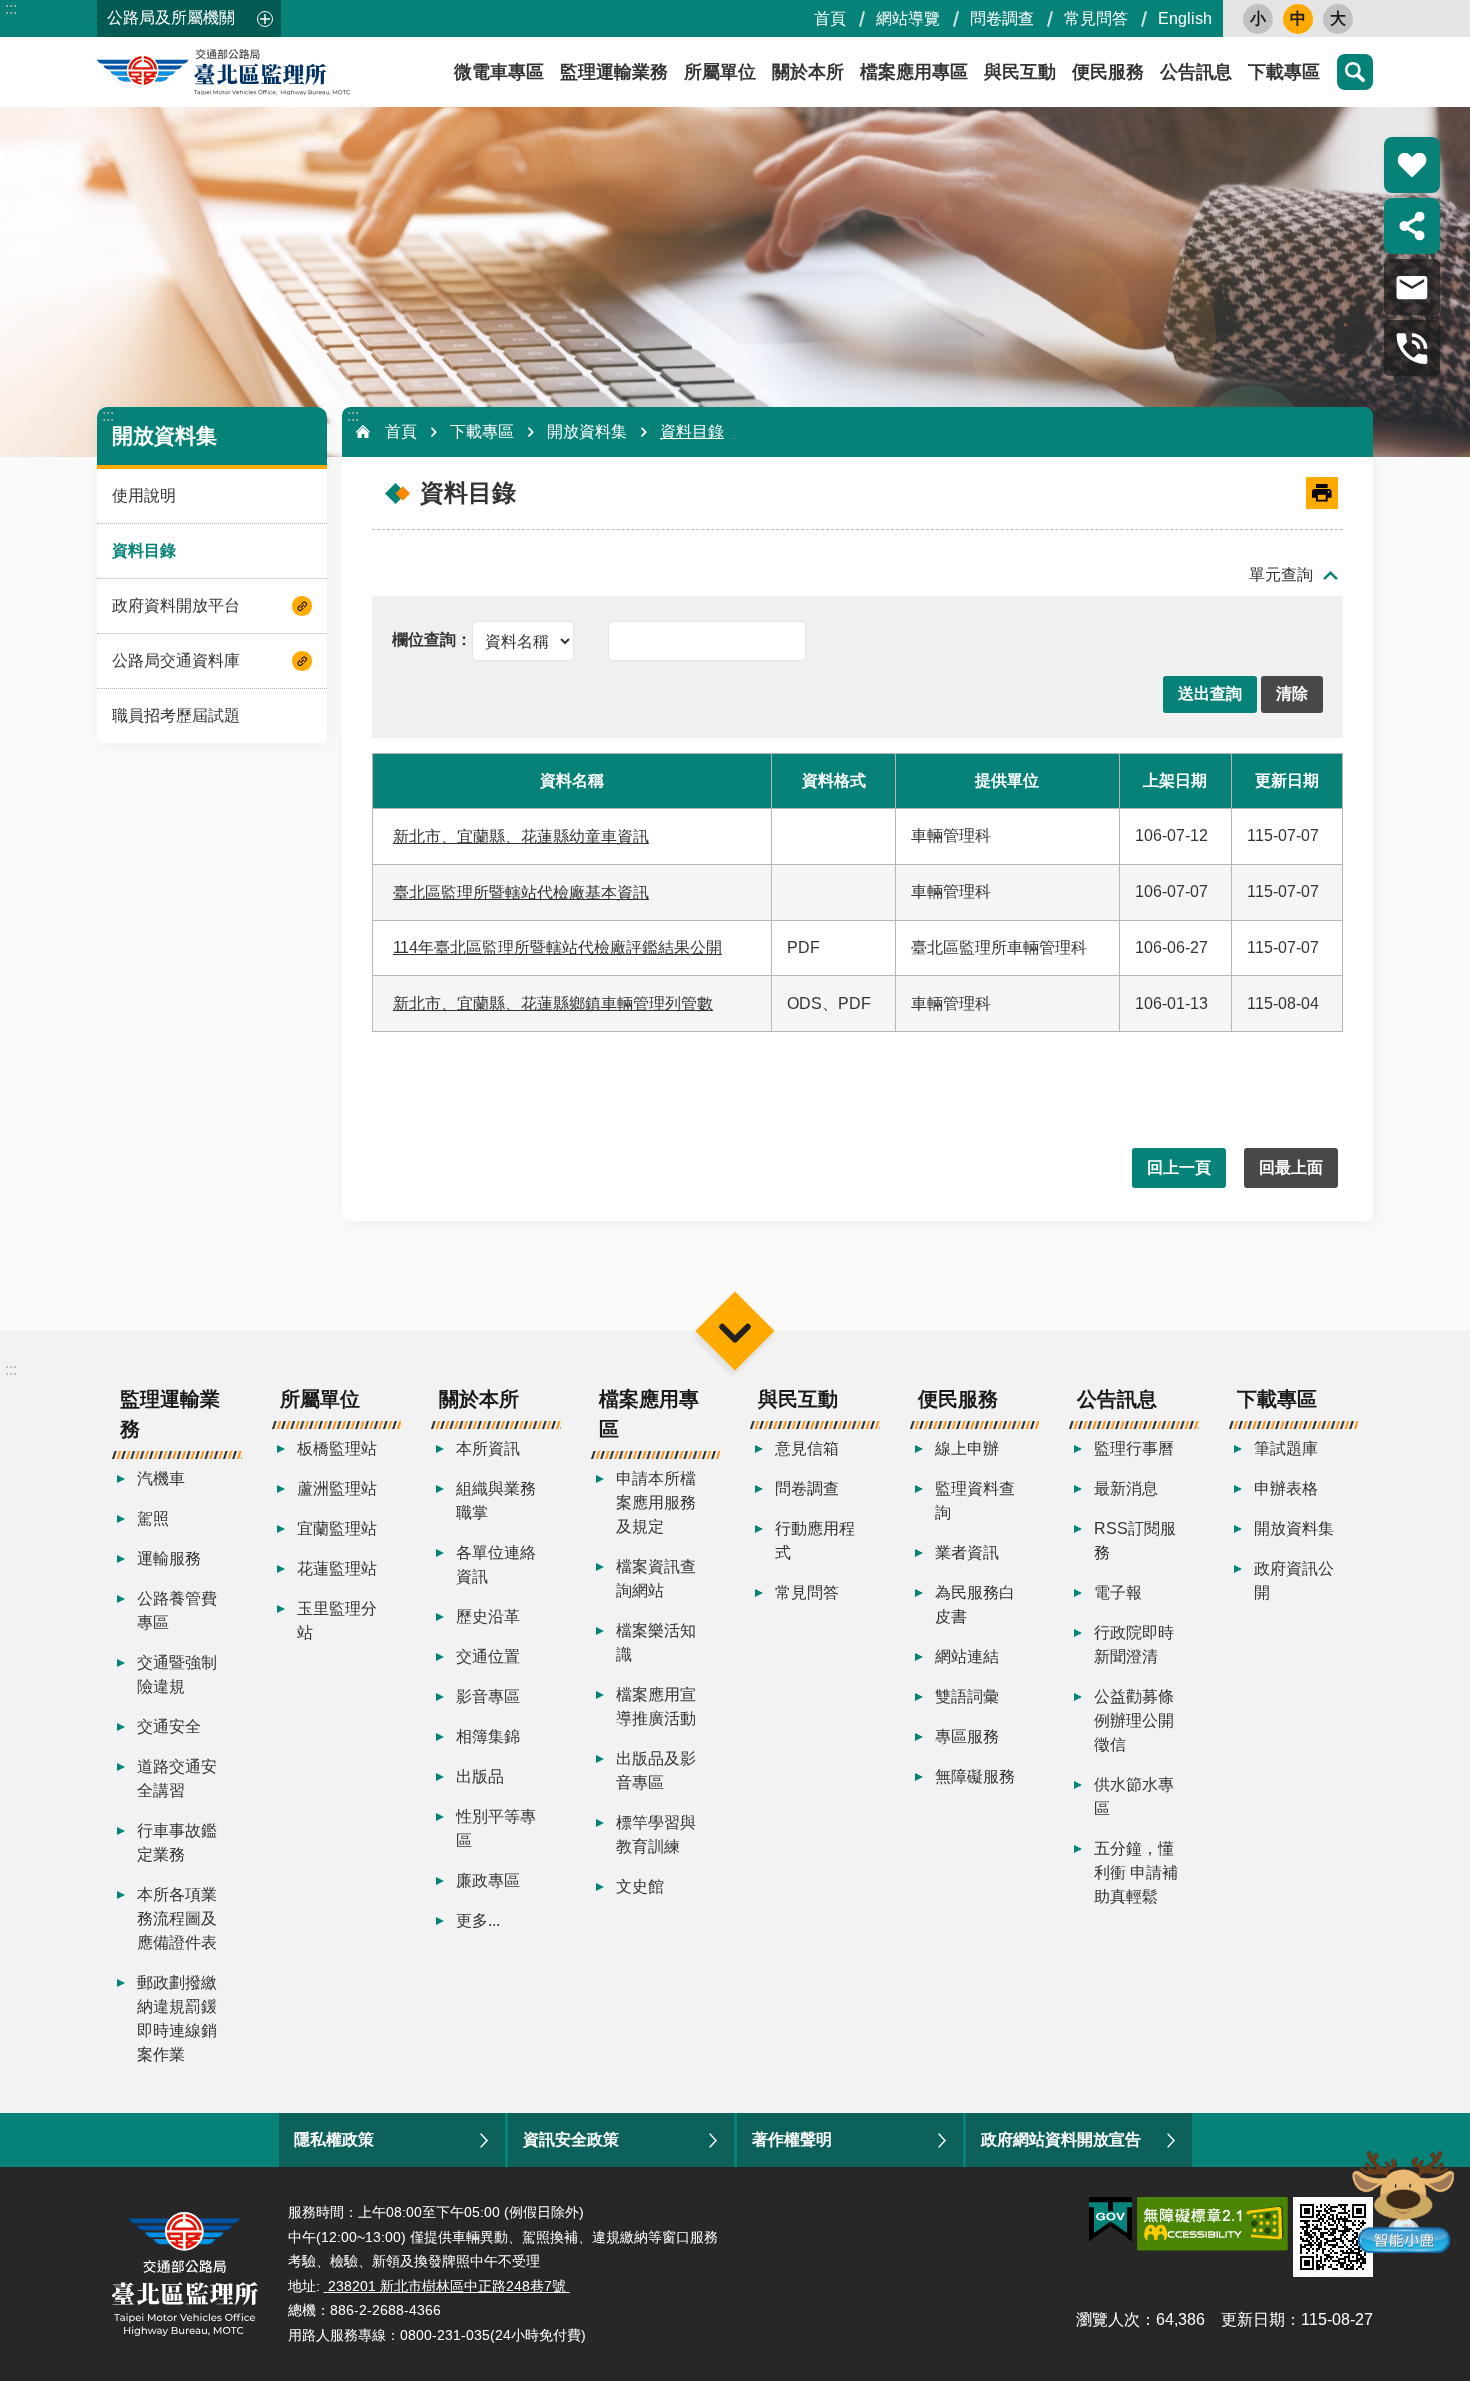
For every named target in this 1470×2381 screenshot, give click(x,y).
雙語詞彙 (967, 1696)
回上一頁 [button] (1179, 1167)
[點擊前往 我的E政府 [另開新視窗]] (1110, 2220)
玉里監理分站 (337, 1620)
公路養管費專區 (177, 1610)
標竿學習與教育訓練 (656, 1834)
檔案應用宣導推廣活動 (656, 1706)
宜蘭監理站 (337, 1528)
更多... (478, 1920)
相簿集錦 (488, 1736)
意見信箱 (807, 1448)
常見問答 (1096, 18)
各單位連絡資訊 (496, 1564)
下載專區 (1284, 72)
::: (11, 8)
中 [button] (1298, 18)
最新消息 (1126, 1488)
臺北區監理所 (277, 72)
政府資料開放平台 (176, 605)
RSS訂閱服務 (1135, 1540)
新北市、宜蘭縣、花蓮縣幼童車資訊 (521, 836)
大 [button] (1338, 18)
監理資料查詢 (975, 1500)
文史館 (640, 1886)
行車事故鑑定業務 (177, 1842)
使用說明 (144, 495)
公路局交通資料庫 (176, 660)
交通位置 (488, 1656)
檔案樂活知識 (656, 1642)
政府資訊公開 (1294, 1580)
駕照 (153, 1518)
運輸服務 (169, 1558)
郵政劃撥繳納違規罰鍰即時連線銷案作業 (177, 2018)
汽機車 (161, 1478)
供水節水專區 (1134, 1796)
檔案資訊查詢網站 (656, 1578)
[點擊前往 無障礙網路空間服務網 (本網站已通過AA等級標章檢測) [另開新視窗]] (1212, 2224)
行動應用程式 (815, 1540)
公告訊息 (1196, 72)
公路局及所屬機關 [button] (171, 17)
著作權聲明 (792, 2139)
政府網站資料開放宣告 (1061, 2139)
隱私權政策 (334, 2139)
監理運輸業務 (614, 72)
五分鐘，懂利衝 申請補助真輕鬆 (1136, 1872)
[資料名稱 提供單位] (483, 639)
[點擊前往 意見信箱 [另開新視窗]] (1412, 287)
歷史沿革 (488, 1616)
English (1185, 18)
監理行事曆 (1134, 1448)
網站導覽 (908, 18)
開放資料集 (587, 431)
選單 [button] (734, 1330)
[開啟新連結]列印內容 (1322, 493)
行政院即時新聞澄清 (1134, 1644)
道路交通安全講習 (177, 1778)
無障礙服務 (975, 1776)
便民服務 (1108, 72)
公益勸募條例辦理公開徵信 (1134, 1720)
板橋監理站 (337, 1448)
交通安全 (169, 1726)
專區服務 (967, 1736)
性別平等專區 (496, 1828)
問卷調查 (1002, 18)
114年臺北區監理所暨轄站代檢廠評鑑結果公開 (557, 947)
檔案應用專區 (914, 72)
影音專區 (488, 1696)
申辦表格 (1286, 1488)
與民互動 (1020, 72)
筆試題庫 (1286, 1448)
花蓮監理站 (337, 1568)
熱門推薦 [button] (1412, 165)
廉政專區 (488, 1880)
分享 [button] (1412, 226)
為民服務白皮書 (975, 1604)
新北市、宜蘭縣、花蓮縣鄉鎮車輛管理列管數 (553, 1003)
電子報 (1118, 1592)
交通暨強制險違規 (177, 1674)
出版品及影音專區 (656, 1770)
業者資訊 (967, 1552)
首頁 (830, 18)
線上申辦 (967, 1448)
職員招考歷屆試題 (176, 715)
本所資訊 (488, 1448)
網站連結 (967, 1656)
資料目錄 (144, 550)
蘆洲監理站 (337, 1488)
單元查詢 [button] (1281, 574)
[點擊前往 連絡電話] (1412, 348)
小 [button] (1258, 18)
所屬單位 (720, 72)
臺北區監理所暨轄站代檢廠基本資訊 (521, 892)
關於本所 (808, 72)
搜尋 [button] (1355, 72)
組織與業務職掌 (496, 1500)
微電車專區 (499, 72)
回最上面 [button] (1291, 1167)
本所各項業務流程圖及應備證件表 (177, 1918)
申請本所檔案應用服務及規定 (656, 1502)
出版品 (480, 1776)
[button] (1210, 694)
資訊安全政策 (571, 2139)
